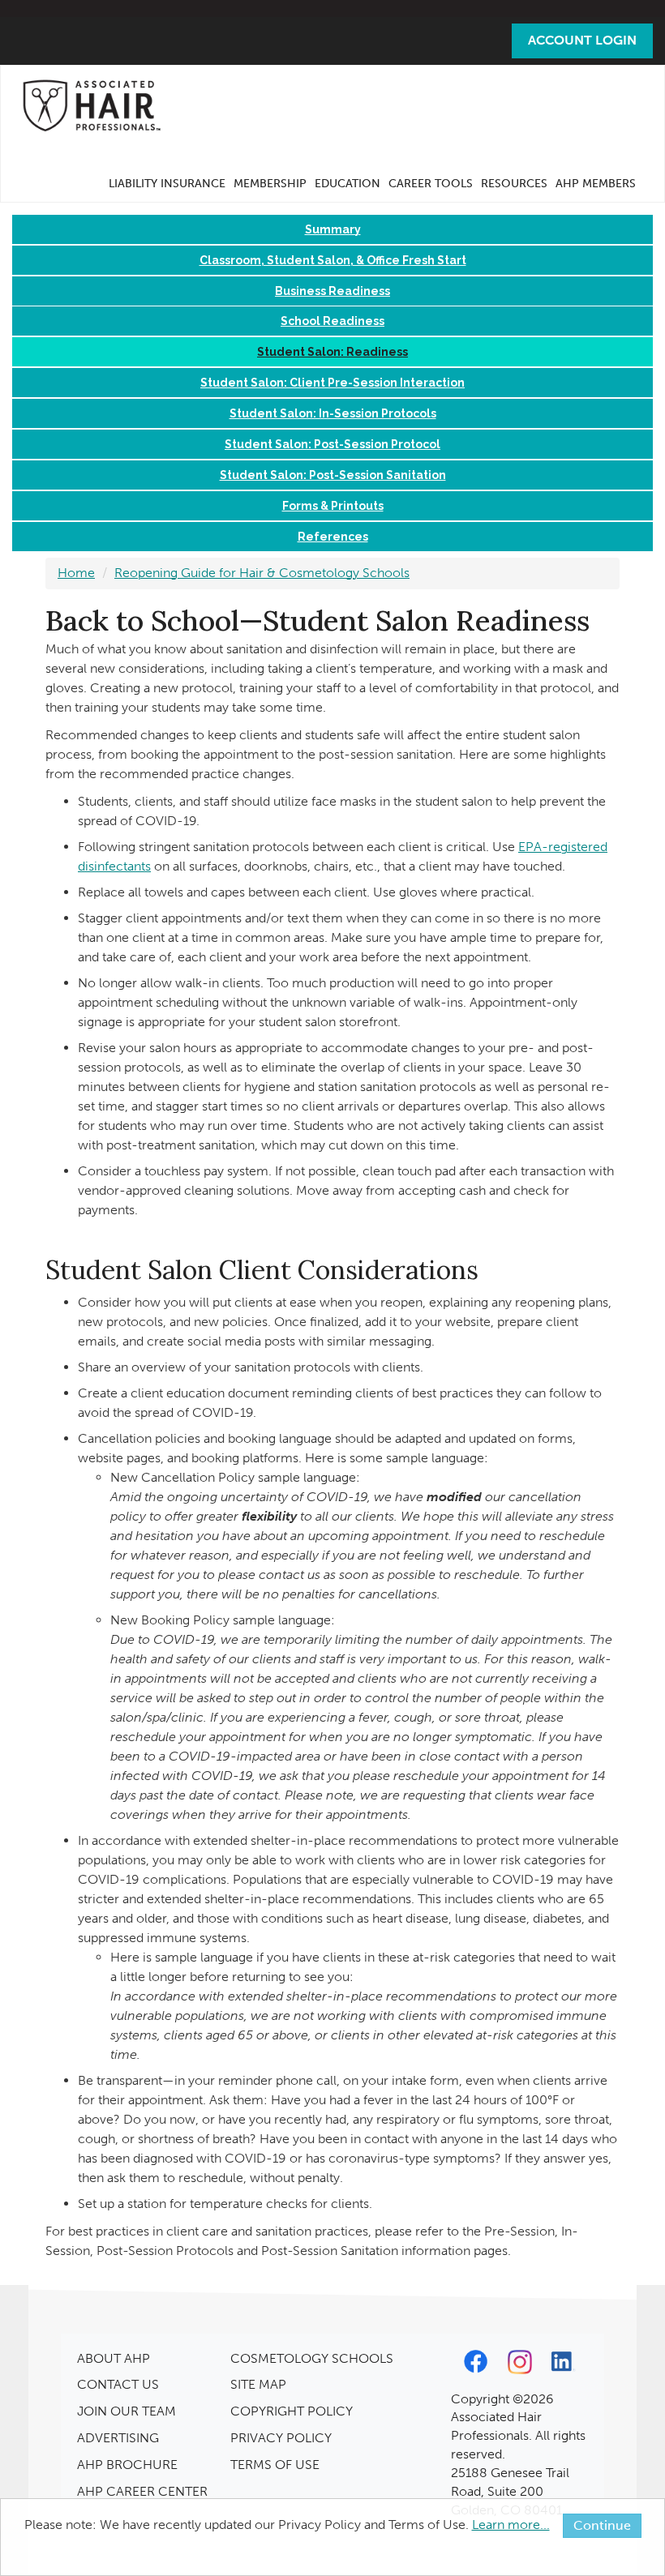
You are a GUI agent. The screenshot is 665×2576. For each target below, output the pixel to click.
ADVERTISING (118, 2438)
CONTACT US (118, 2384)
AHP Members (596, 184)
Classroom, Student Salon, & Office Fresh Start (333, 260)
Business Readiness (332, 291)
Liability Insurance (167, 184)
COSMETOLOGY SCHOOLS (312, 2358)
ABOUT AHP (114, 2358)
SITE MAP (258, 2384)
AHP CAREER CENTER (142, 2491)
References (333, 537)
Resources (514, 184)
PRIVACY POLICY (281, 2438)
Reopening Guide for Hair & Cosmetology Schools (262, 573)
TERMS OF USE (275, 2465)
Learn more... (511, 2525)
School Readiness (332, 321)
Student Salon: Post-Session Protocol (332, 444)
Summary (333, 229)
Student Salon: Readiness (332, 352)
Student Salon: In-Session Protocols (333, 413)
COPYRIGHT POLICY (292, 2411)
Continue (602, 2525)
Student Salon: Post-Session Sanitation (333, 475)
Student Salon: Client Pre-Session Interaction (332, 383)
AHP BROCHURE (127, 2465)
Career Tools (431, 184)
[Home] (97, 105)
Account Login (582, 40)
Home (76, 573)
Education (348, 184)
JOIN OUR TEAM (127, 2411)
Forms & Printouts (333, 506)
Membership (270, 184)
